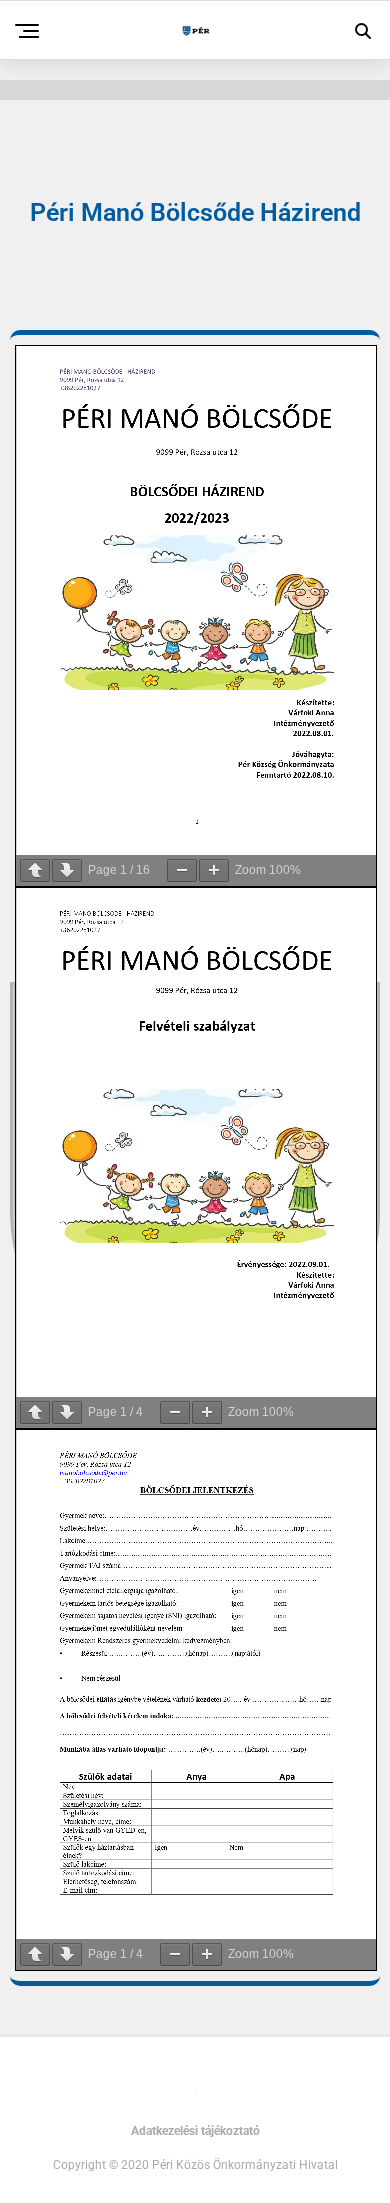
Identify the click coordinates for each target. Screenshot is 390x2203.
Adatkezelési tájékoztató (195, 2131)
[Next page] (67, 870)
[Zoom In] (214, 870)
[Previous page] (35, 870)
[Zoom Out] (182, 870)
